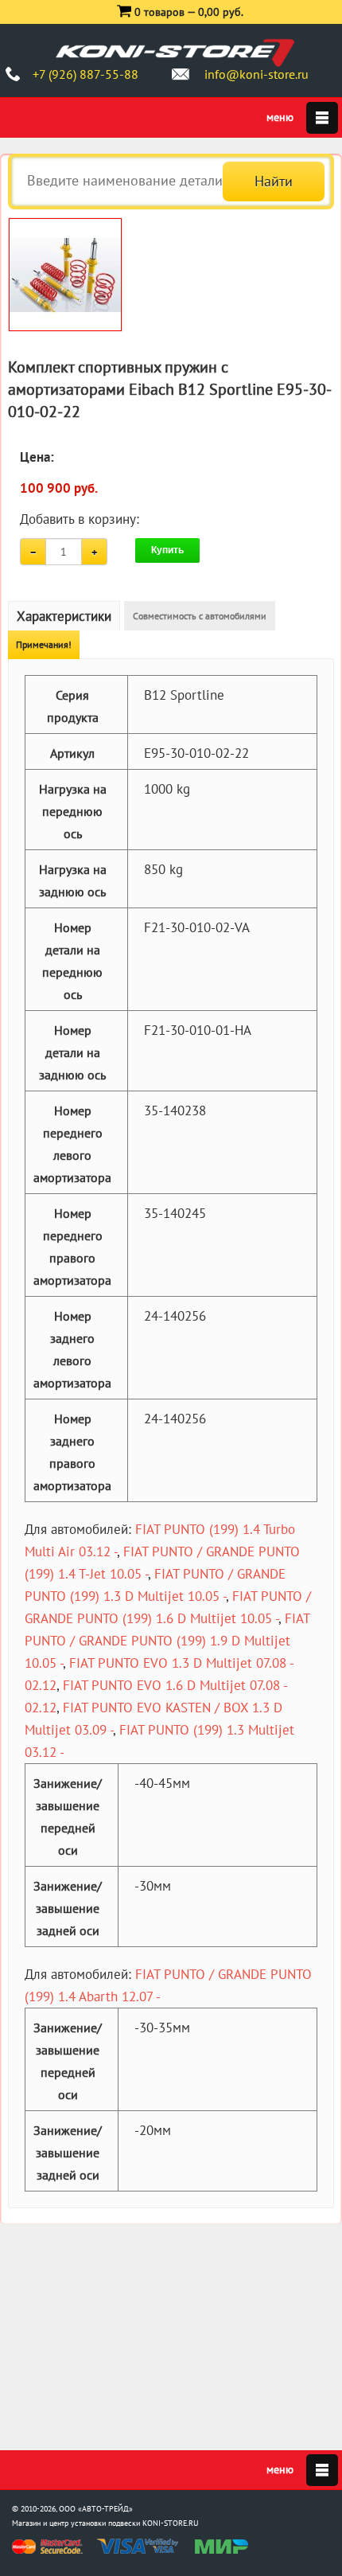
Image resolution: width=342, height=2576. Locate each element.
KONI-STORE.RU (171, 2523)
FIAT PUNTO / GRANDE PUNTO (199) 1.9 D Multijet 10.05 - (167, 1641)
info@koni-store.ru (256, 74)
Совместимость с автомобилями (200, 616)
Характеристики (64, 616)
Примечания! (44, 644)
